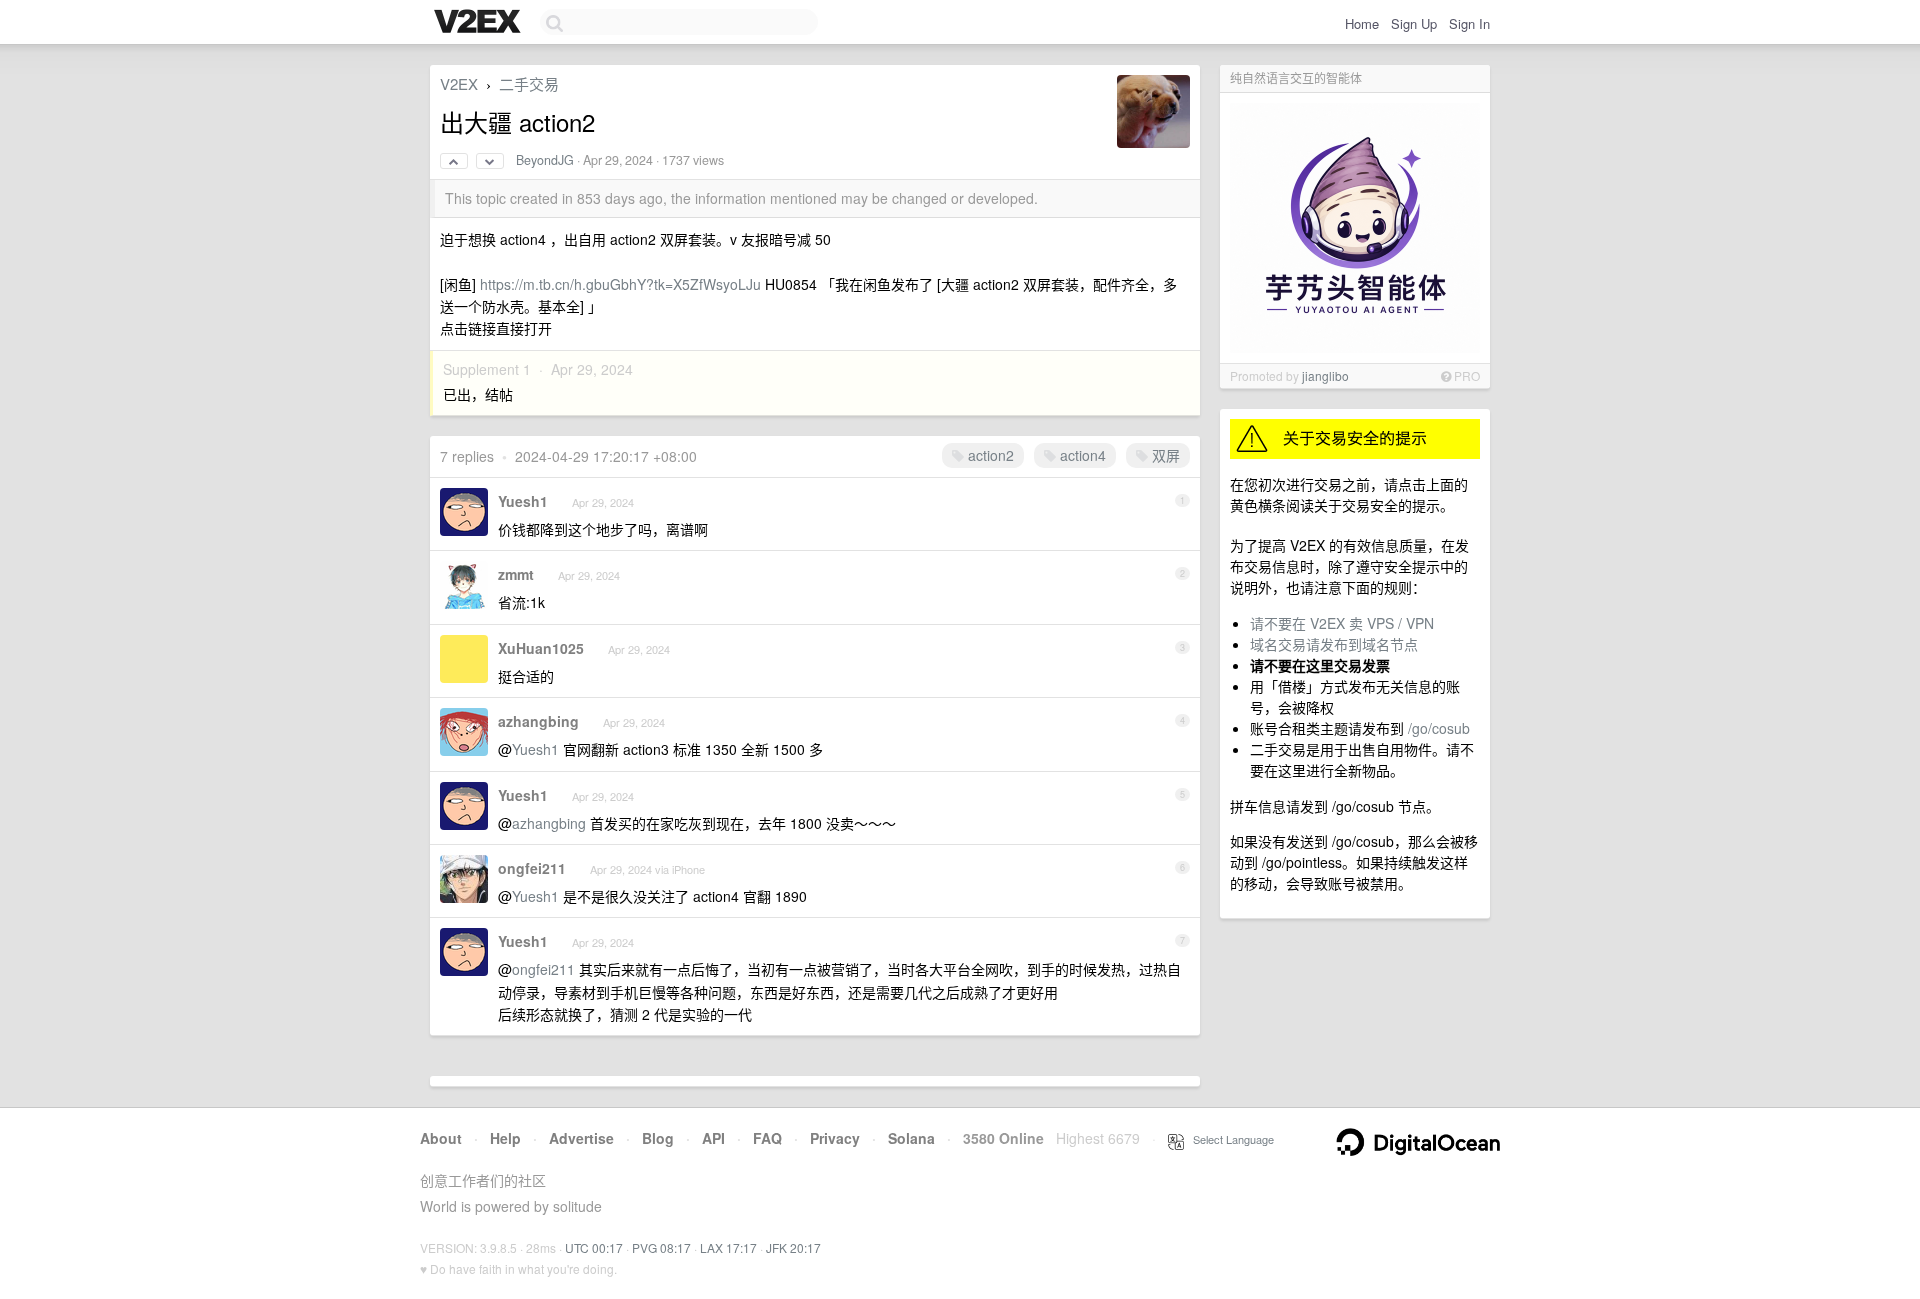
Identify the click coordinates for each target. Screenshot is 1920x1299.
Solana (911, 1138)
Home (1362, 23)
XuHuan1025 (541, 648)
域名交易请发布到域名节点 (1334, 644)
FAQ (767, 1138)
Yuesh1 (523, 501)
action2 (989, 455)
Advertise (581, 1138)
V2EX (459, 83)
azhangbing (538, 721)
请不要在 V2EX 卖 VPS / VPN (1342, 623)
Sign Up (1414, 23)
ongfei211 (532, 868)
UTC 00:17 (594, 1247)
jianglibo (1325, 375)
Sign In (1469, 23)
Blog (658, 1138)
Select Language (1229, 1139)
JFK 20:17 (793, 1247)
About (441, 1138)
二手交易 (529, 83)
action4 (1081, 455)
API (713, 1138)
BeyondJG (545, 160)
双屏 (1164, 455)
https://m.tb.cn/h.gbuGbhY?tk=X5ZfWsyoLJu (620, 284)
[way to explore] (480, 23)
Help (505, 1138)
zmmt (516, 574)
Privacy (835, 1138)
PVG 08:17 (661, 1247)
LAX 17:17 (728, 1247)
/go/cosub (1439, 728)
